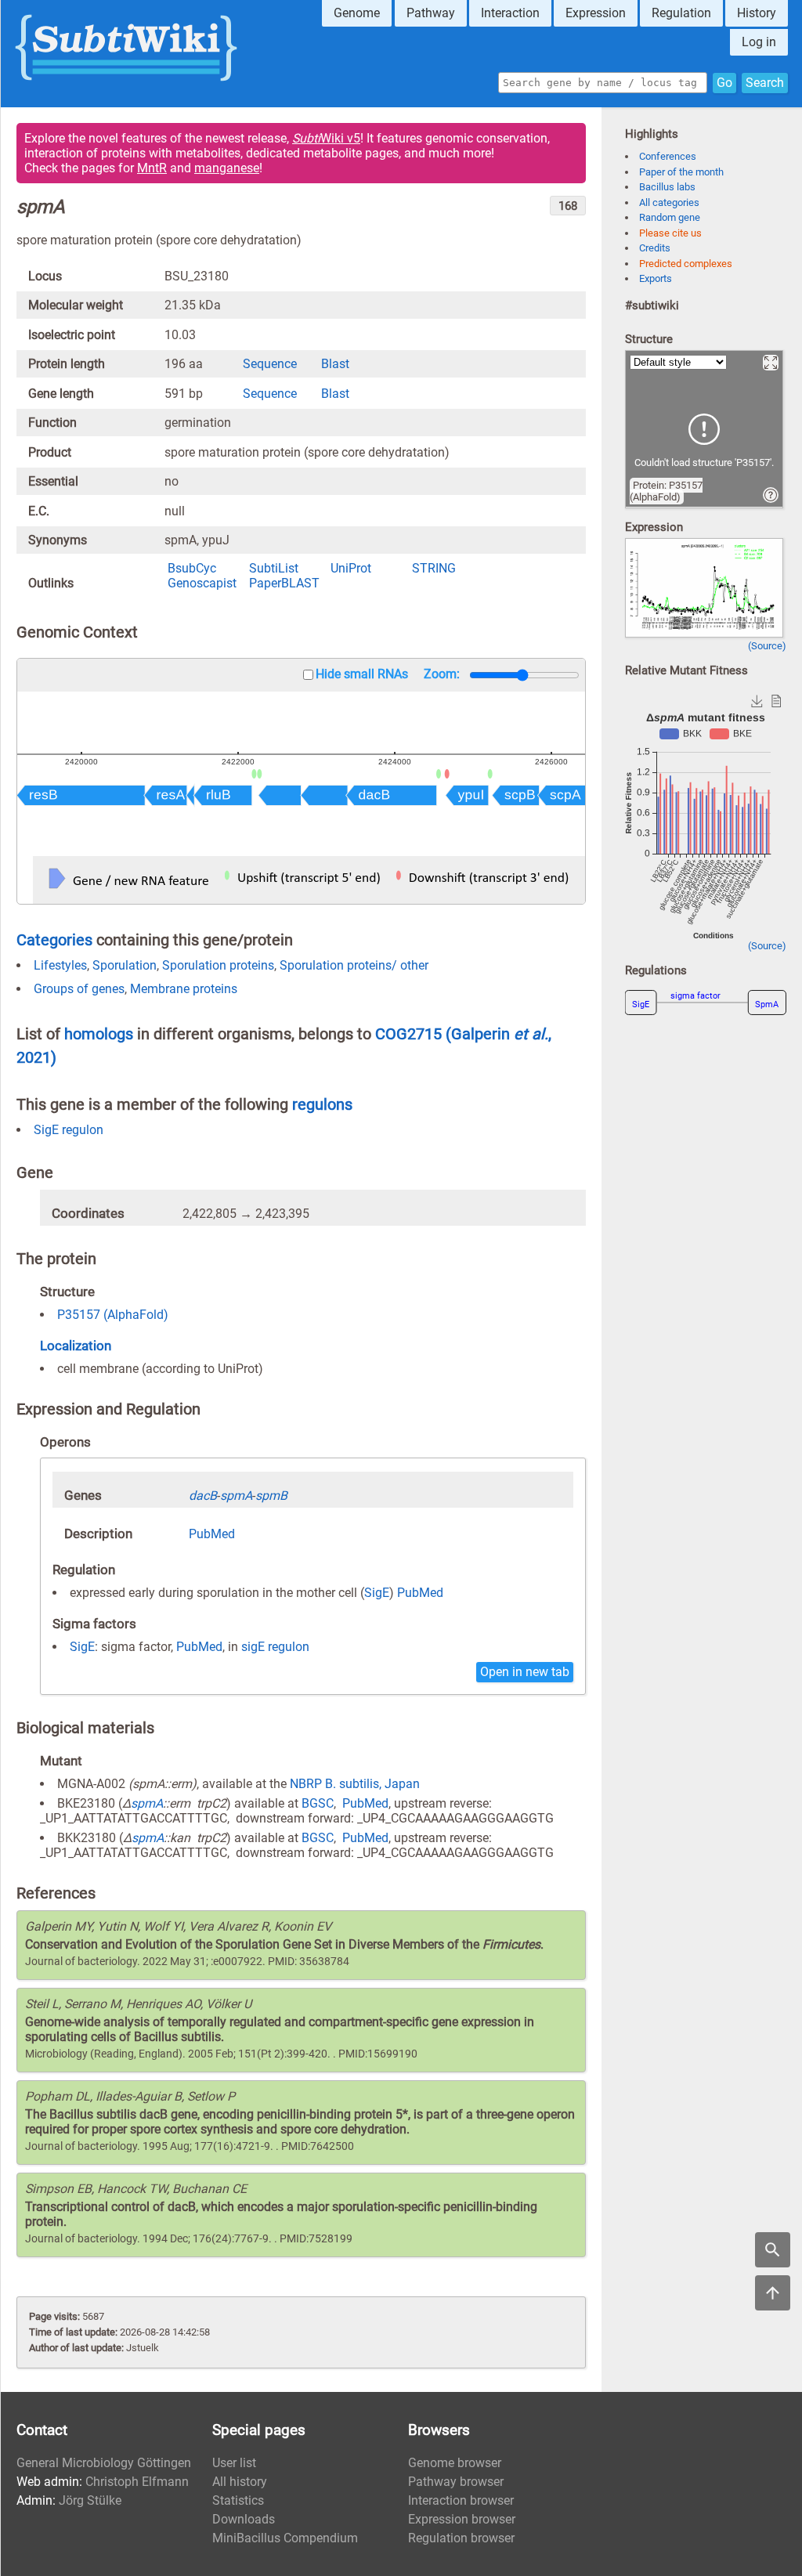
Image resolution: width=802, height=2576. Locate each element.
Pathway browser (456, 2482)
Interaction (510, 13)
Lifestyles (60, 965)
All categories (669, 202)
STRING (434, 568)
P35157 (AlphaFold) (113, 1315)
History (757, 13)
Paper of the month (681, 172)
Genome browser (455, 2463)
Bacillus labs (667, 187)
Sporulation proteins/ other (354, 965)
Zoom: (442, 674)
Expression (596, 13)
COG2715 (410, 1034)
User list (234, 2463)
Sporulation (125, 965)
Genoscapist (202, 583)
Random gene (670, 217)
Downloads (244, 2519)
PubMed (212, 1534)
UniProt (351, 568)
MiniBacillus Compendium (285, 2538)
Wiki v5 (326, 138)
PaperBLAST (284, 583)
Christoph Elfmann (137, 2482)
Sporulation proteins (218, 965)
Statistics (238, 2500)
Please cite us (670, 233)
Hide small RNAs (362, 674)
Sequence (270, 364)
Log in (759, 42)
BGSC (318, 1803)
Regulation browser (461, 2538)
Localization (76, 1346)
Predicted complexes (686, 264)
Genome (357, 13)
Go (724, 83)
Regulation (681, 13)
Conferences (668, 156)
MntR (152, 168)
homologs (99, 1034)
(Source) (767, 646)
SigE (377, 1593)
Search (765, 83)
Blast (335, 364)
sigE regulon (275, 1647)
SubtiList (274, 568)
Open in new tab (525, 1672)
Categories (54, 940)
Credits (655, 248)
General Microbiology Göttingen (104, 2463)
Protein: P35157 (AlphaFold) (666, 491)
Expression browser (462, 2519)
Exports (656, 278)
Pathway (431, 13)
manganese (227, 168)
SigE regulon (69, 1130)
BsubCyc (192, 568)
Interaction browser (461, 2500)
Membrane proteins (184, 989)
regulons (322, 1104)
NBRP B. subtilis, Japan (355, 1784)
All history (240, 2482)
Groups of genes (79, 989)
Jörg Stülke (90, 2500)
